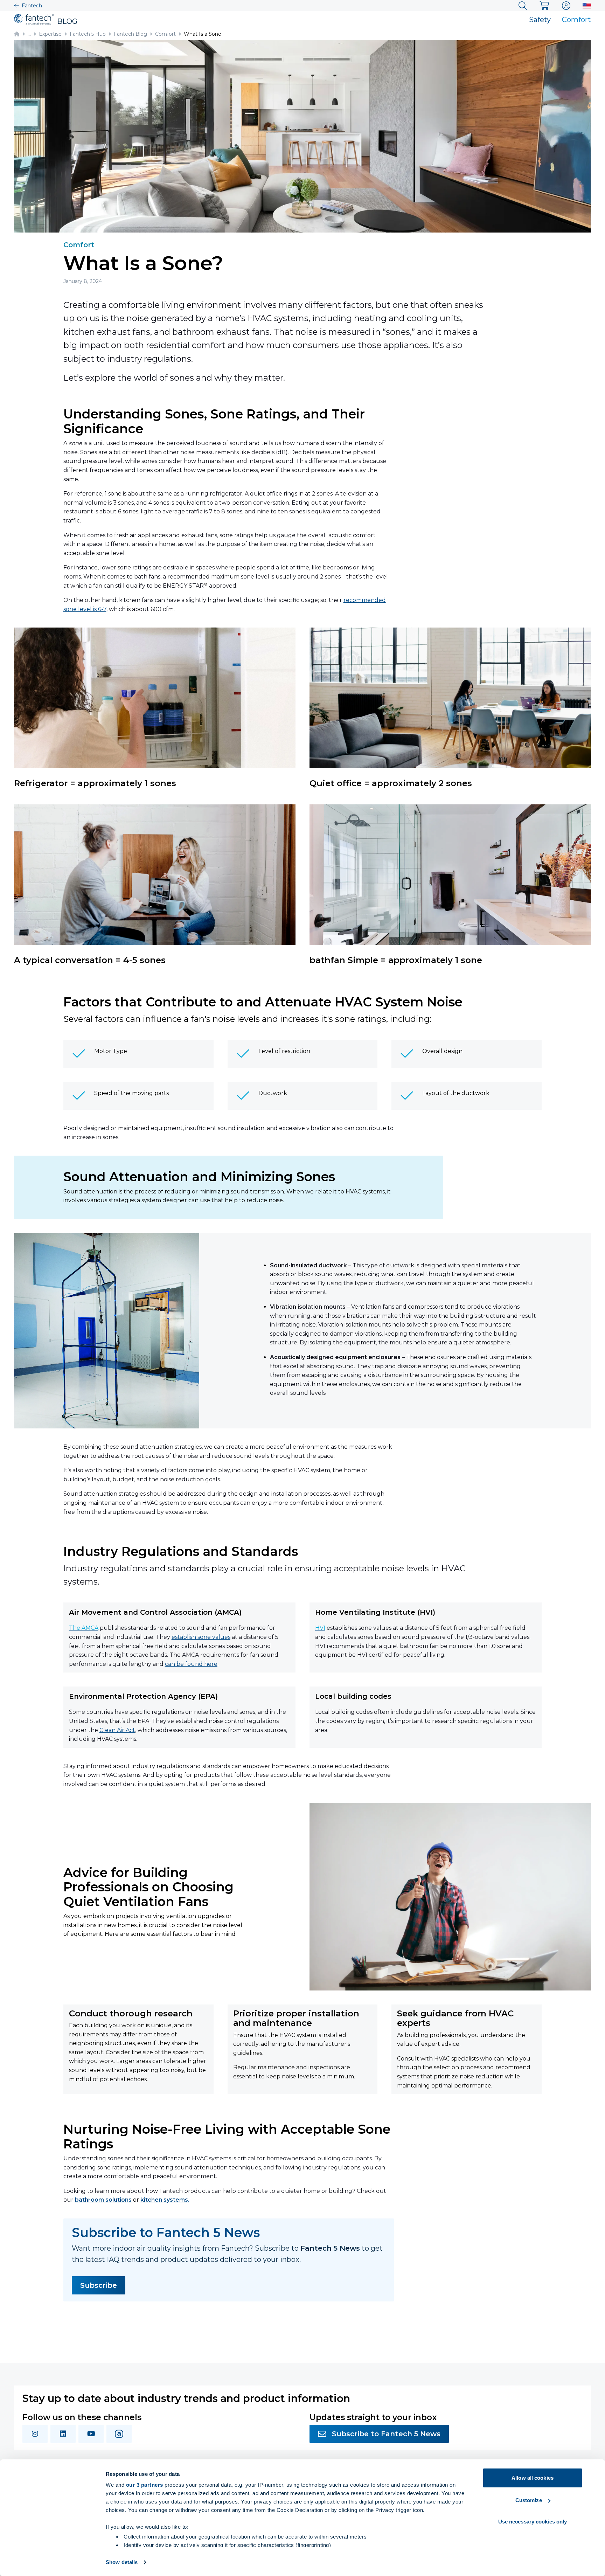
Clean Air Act (117, 1730)
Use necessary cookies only (533, 2522)
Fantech (32, 6)
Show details (122, 2562)
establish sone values (201, 1637)
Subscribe (99, 2285)
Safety (540, 20)
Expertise (50, 34)
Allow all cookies (533, 2478)
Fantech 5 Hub (88, 34)
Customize (529, 2500)
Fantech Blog (130, 34)
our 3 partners (145, 2485)
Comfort (576, 20)
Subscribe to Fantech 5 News (386, 2434)
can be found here (191, 1664)
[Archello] (119, 2434)
